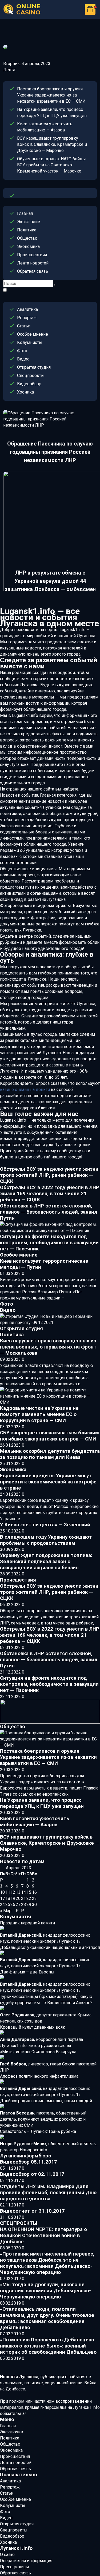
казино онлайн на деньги (25, 1090)
